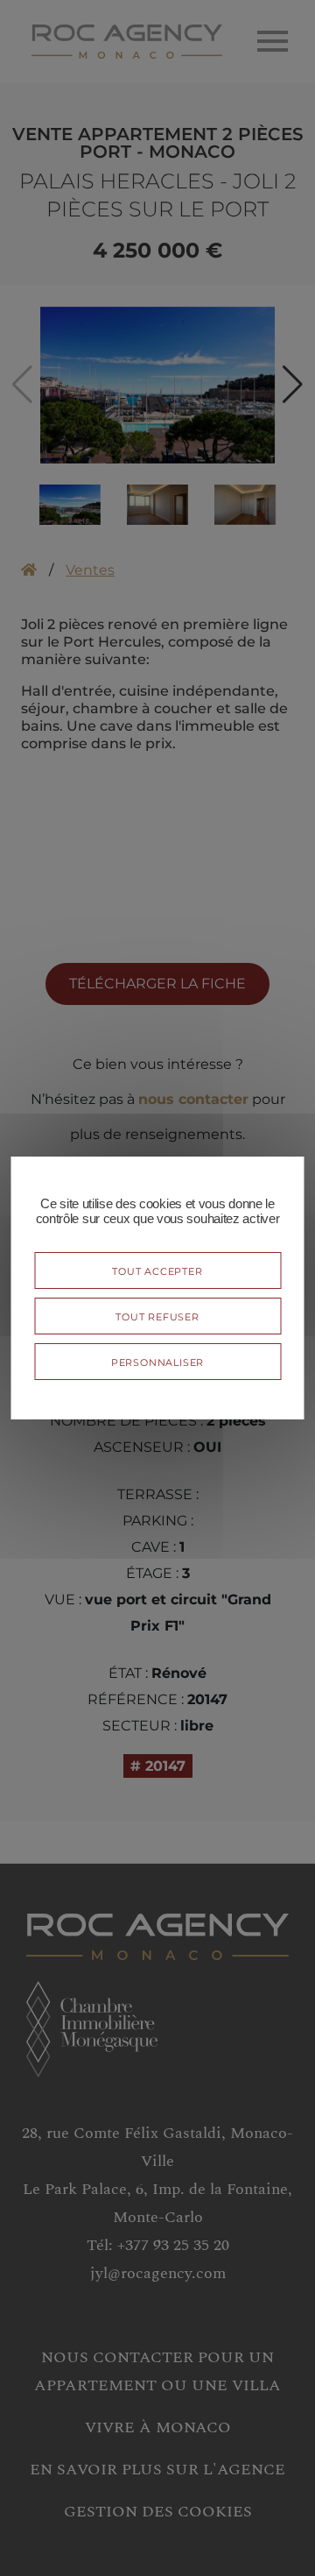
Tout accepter (157, 1270)
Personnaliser (157, 1361)
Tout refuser (157, 1316)
